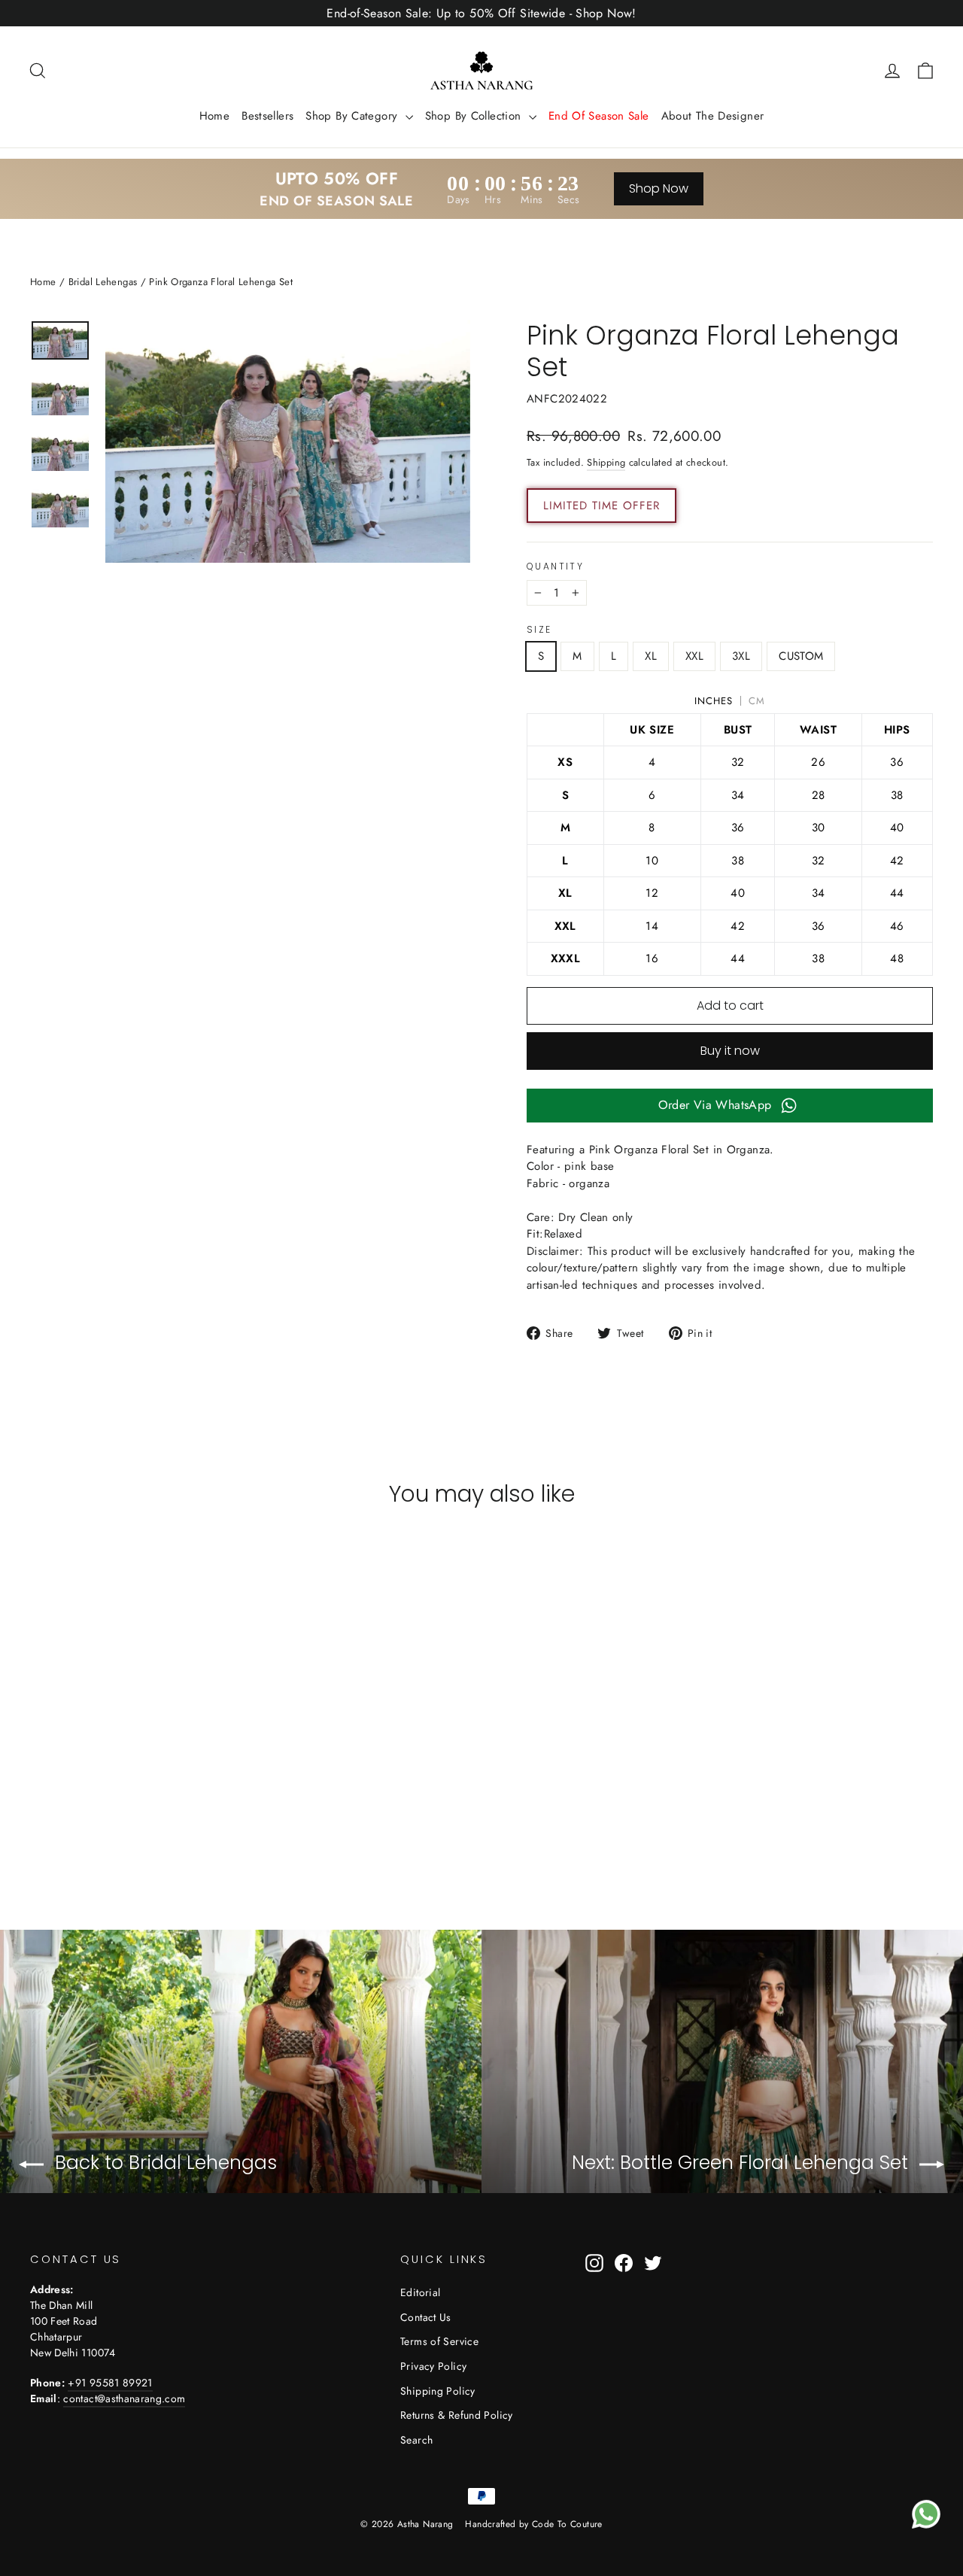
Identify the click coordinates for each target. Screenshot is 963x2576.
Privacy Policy (433, 2366)
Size (539, 630)
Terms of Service (439, 2341)
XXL (694, 656)
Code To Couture (567, 2524)
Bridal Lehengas (103, 282)
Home (215, 116)
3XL (741, 656)
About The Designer (713, 116)
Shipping (606, 462)
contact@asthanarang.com (124, 2398)
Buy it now (730, 1051)
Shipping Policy (438, 2391)
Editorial (420, 2292)
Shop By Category (353, 116)
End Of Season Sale (599, 116)
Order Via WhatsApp (715, 1105)
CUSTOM (801, 656)
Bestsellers (267, 116)
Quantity (555, 567)
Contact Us (426, 2317)
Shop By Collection (475, 116)
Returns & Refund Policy (457, 2415)
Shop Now (659, 188)
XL (651, 656)
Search (416, 2440)
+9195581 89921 (110, 2383)
